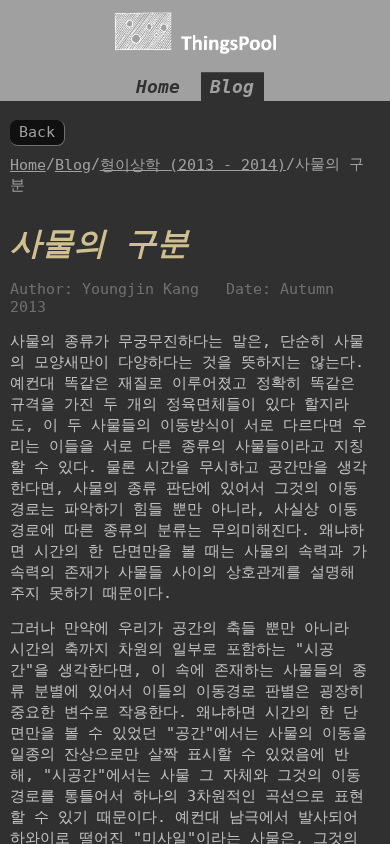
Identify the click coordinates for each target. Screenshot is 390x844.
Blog (232, 86)
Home (158, 86)
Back (37, 132)
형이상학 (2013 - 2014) (193, 164)
